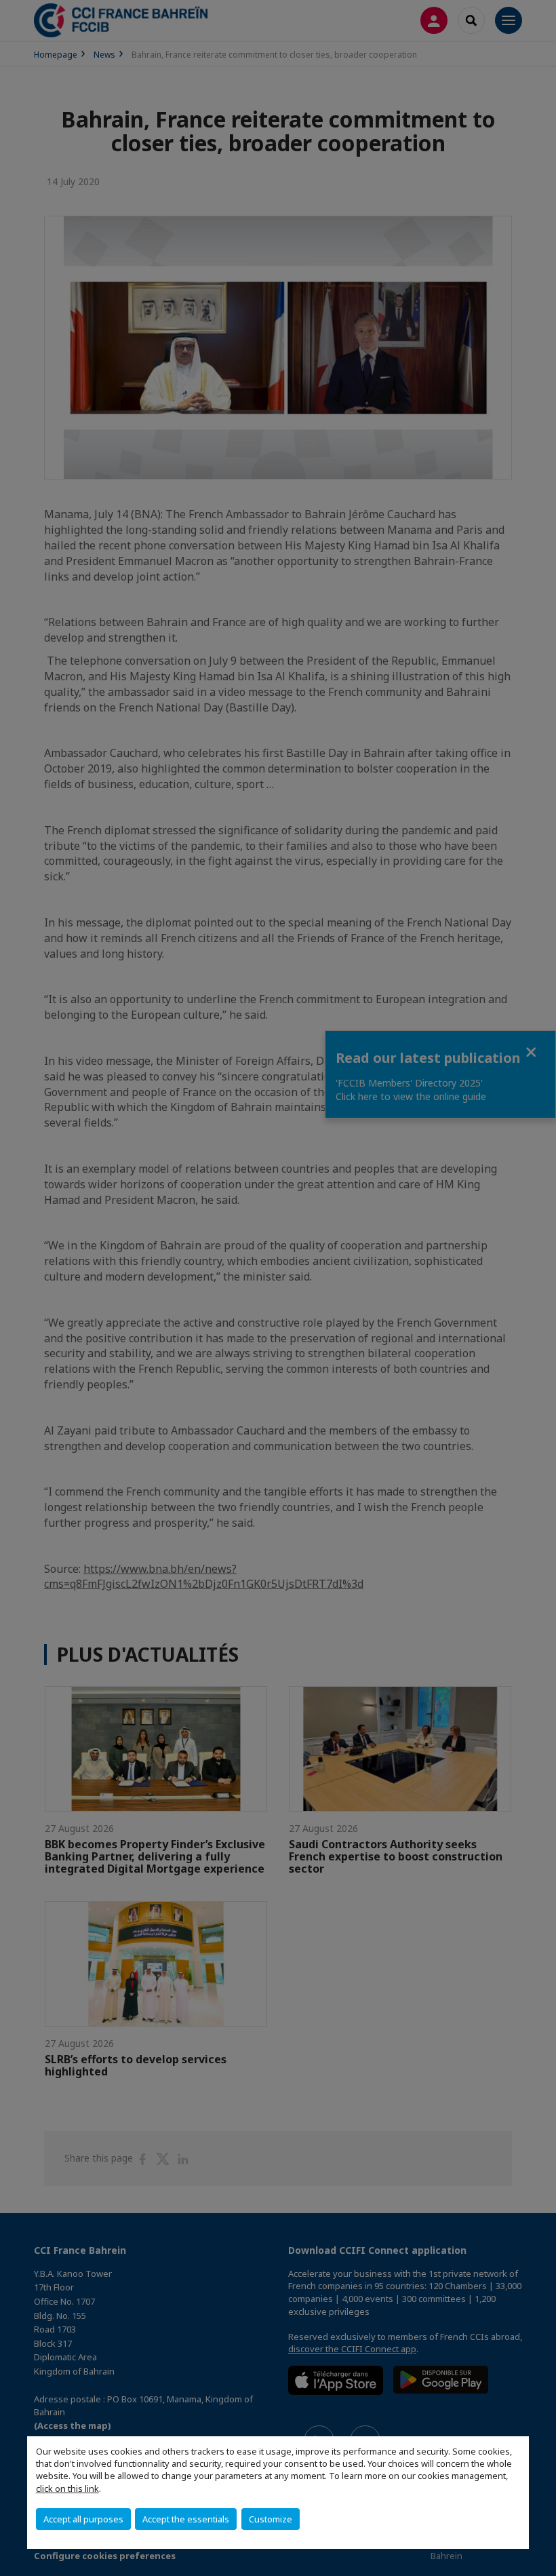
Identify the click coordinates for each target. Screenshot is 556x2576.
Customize (271, 2519)
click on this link (67, 2489)
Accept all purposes (83, 2519)
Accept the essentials (186, 2519)
